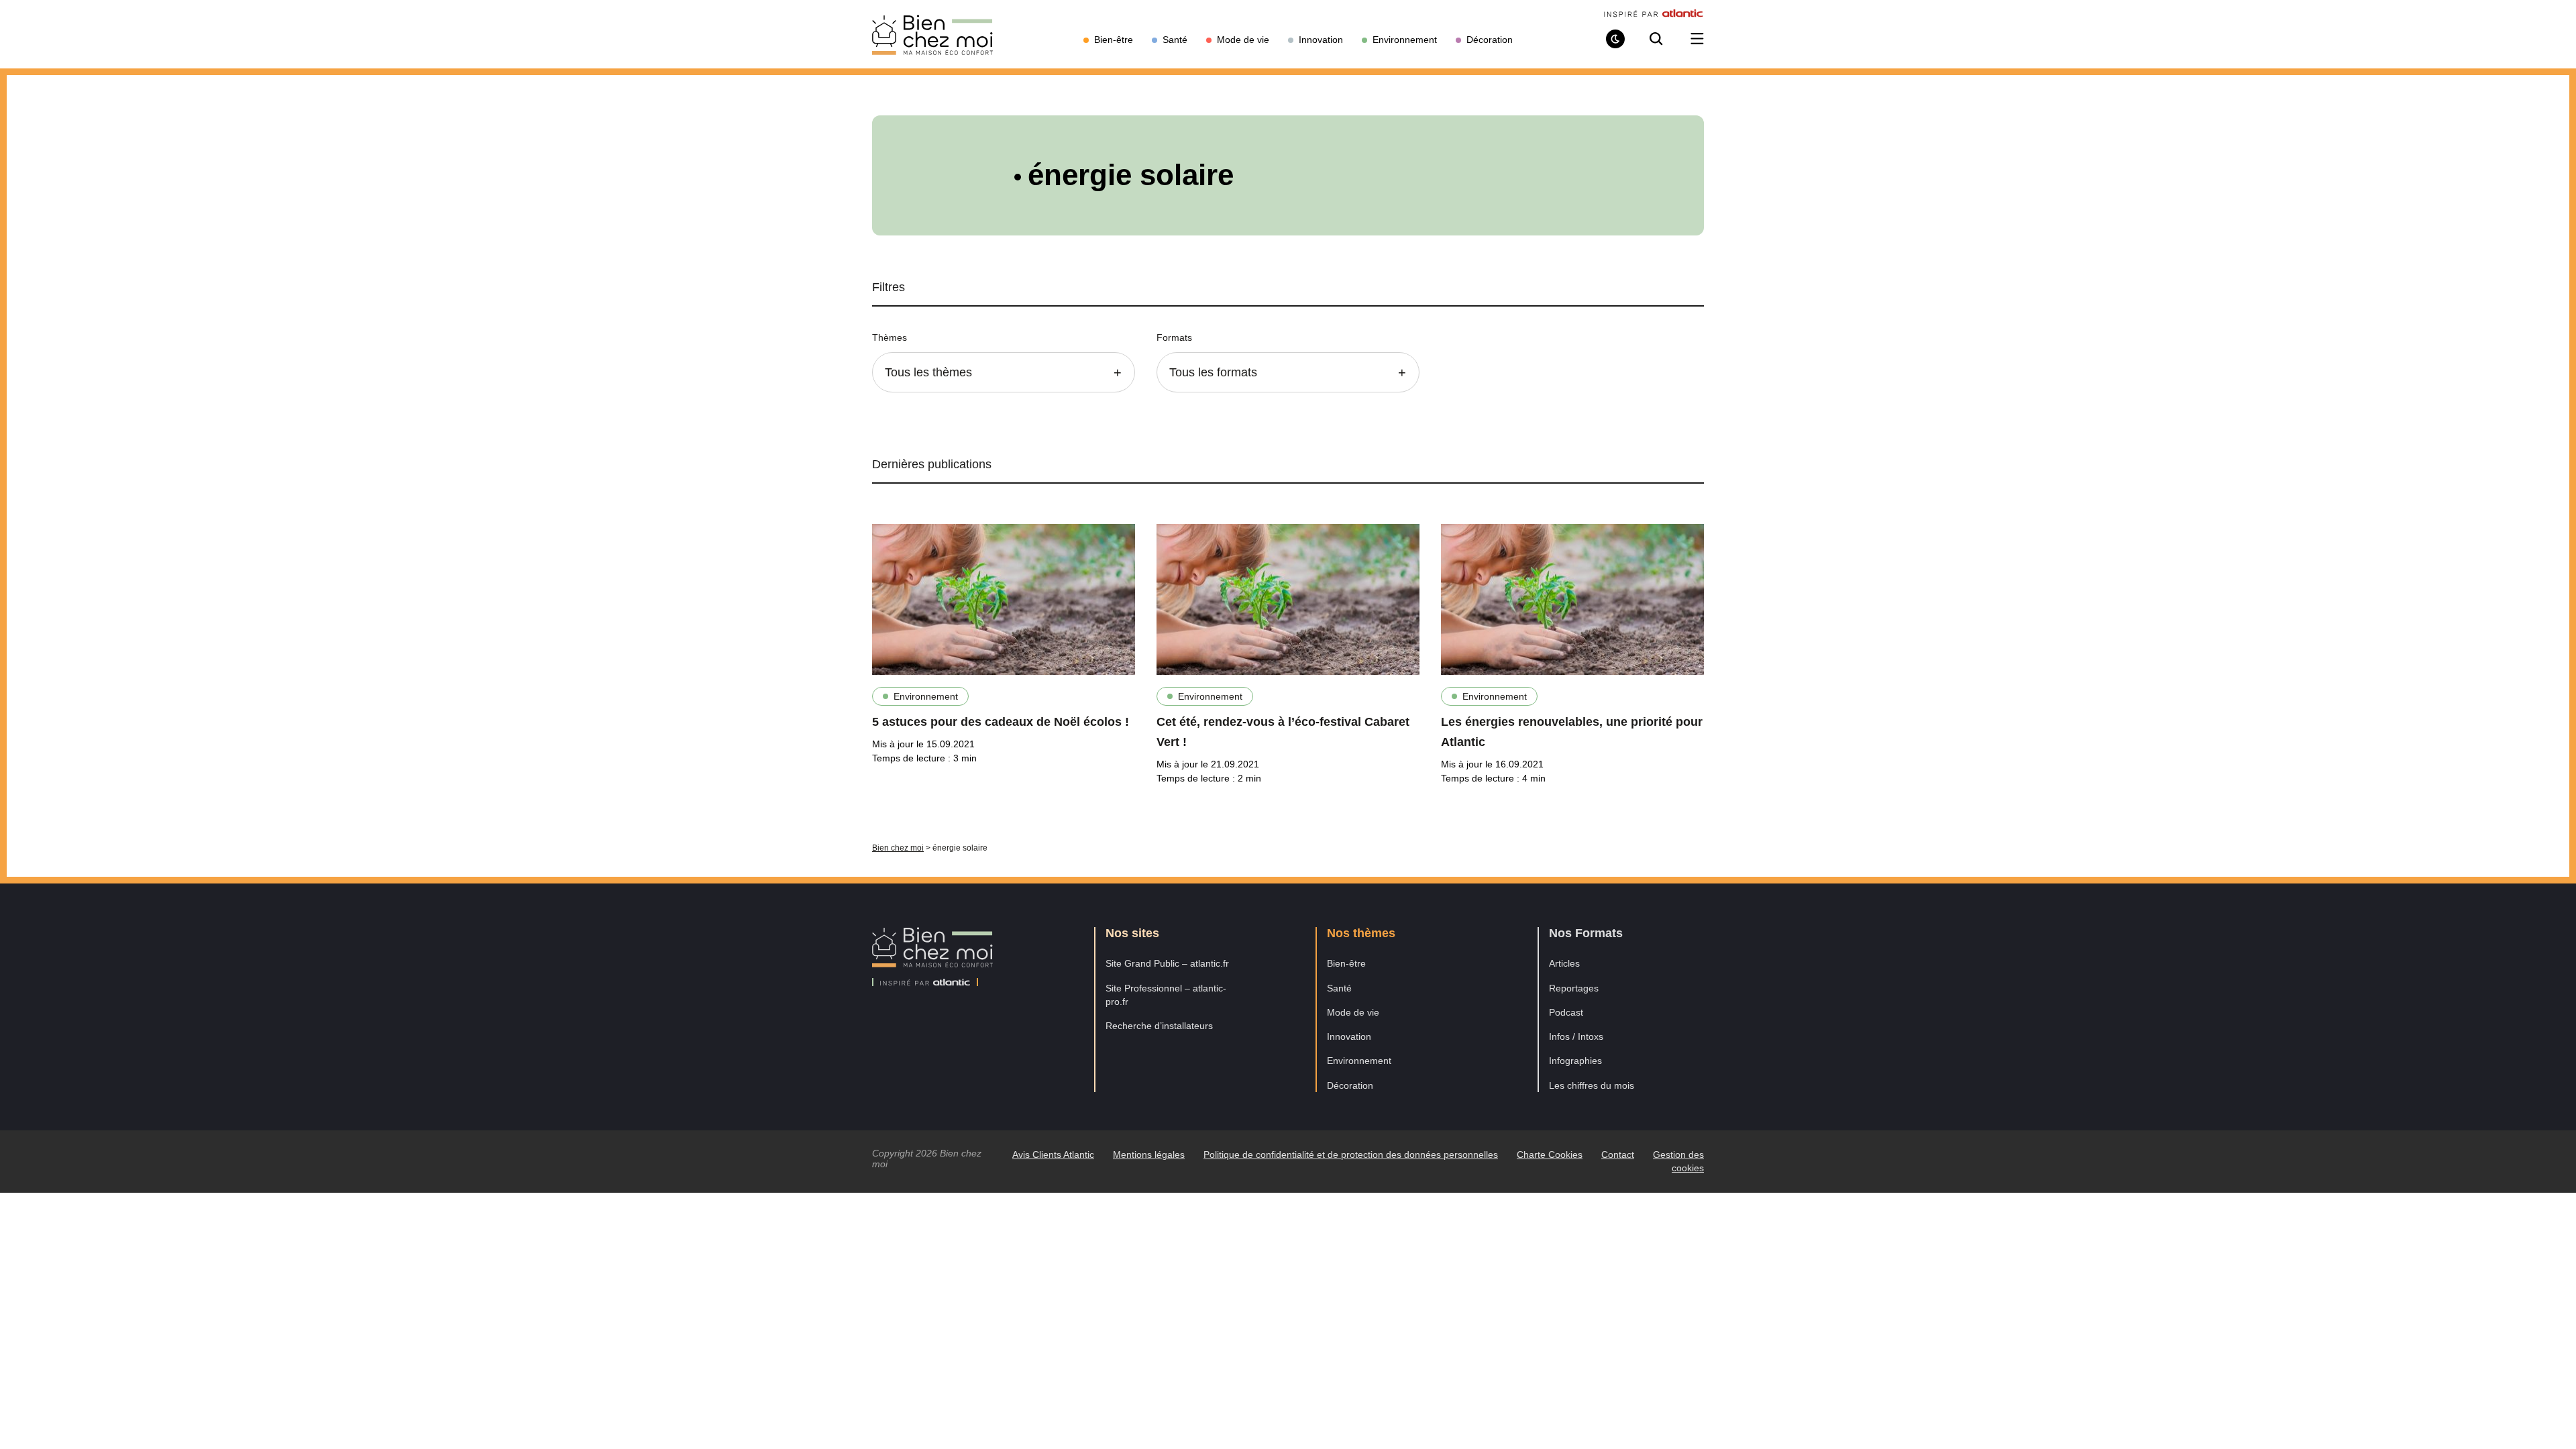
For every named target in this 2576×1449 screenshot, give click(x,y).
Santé (1339, 988)
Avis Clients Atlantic (1053, 1155)
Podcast (1566, 1012)
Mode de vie (1353, 1012)
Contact (1618, 1155)
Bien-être (1346, 963)
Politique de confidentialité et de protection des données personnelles (1351, 1155)
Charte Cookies (1550, 1155)
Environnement (926, 696)
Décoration (1350, 1085)
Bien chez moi (898, 848)
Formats (1174, 337)
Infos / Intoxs (1576, 1036)
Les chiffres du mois (1592, 1085)
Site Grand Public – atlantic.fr (1167, 963)
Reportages (1574, 988)
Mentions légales (1149, 1155)
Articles (1564, 963)
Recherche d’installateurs (1159, 1026)
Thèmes (890, 337)
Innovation (1349, 1036)
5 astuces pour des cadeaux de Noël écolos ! (1001, 722)
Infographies (1575, 1061)
